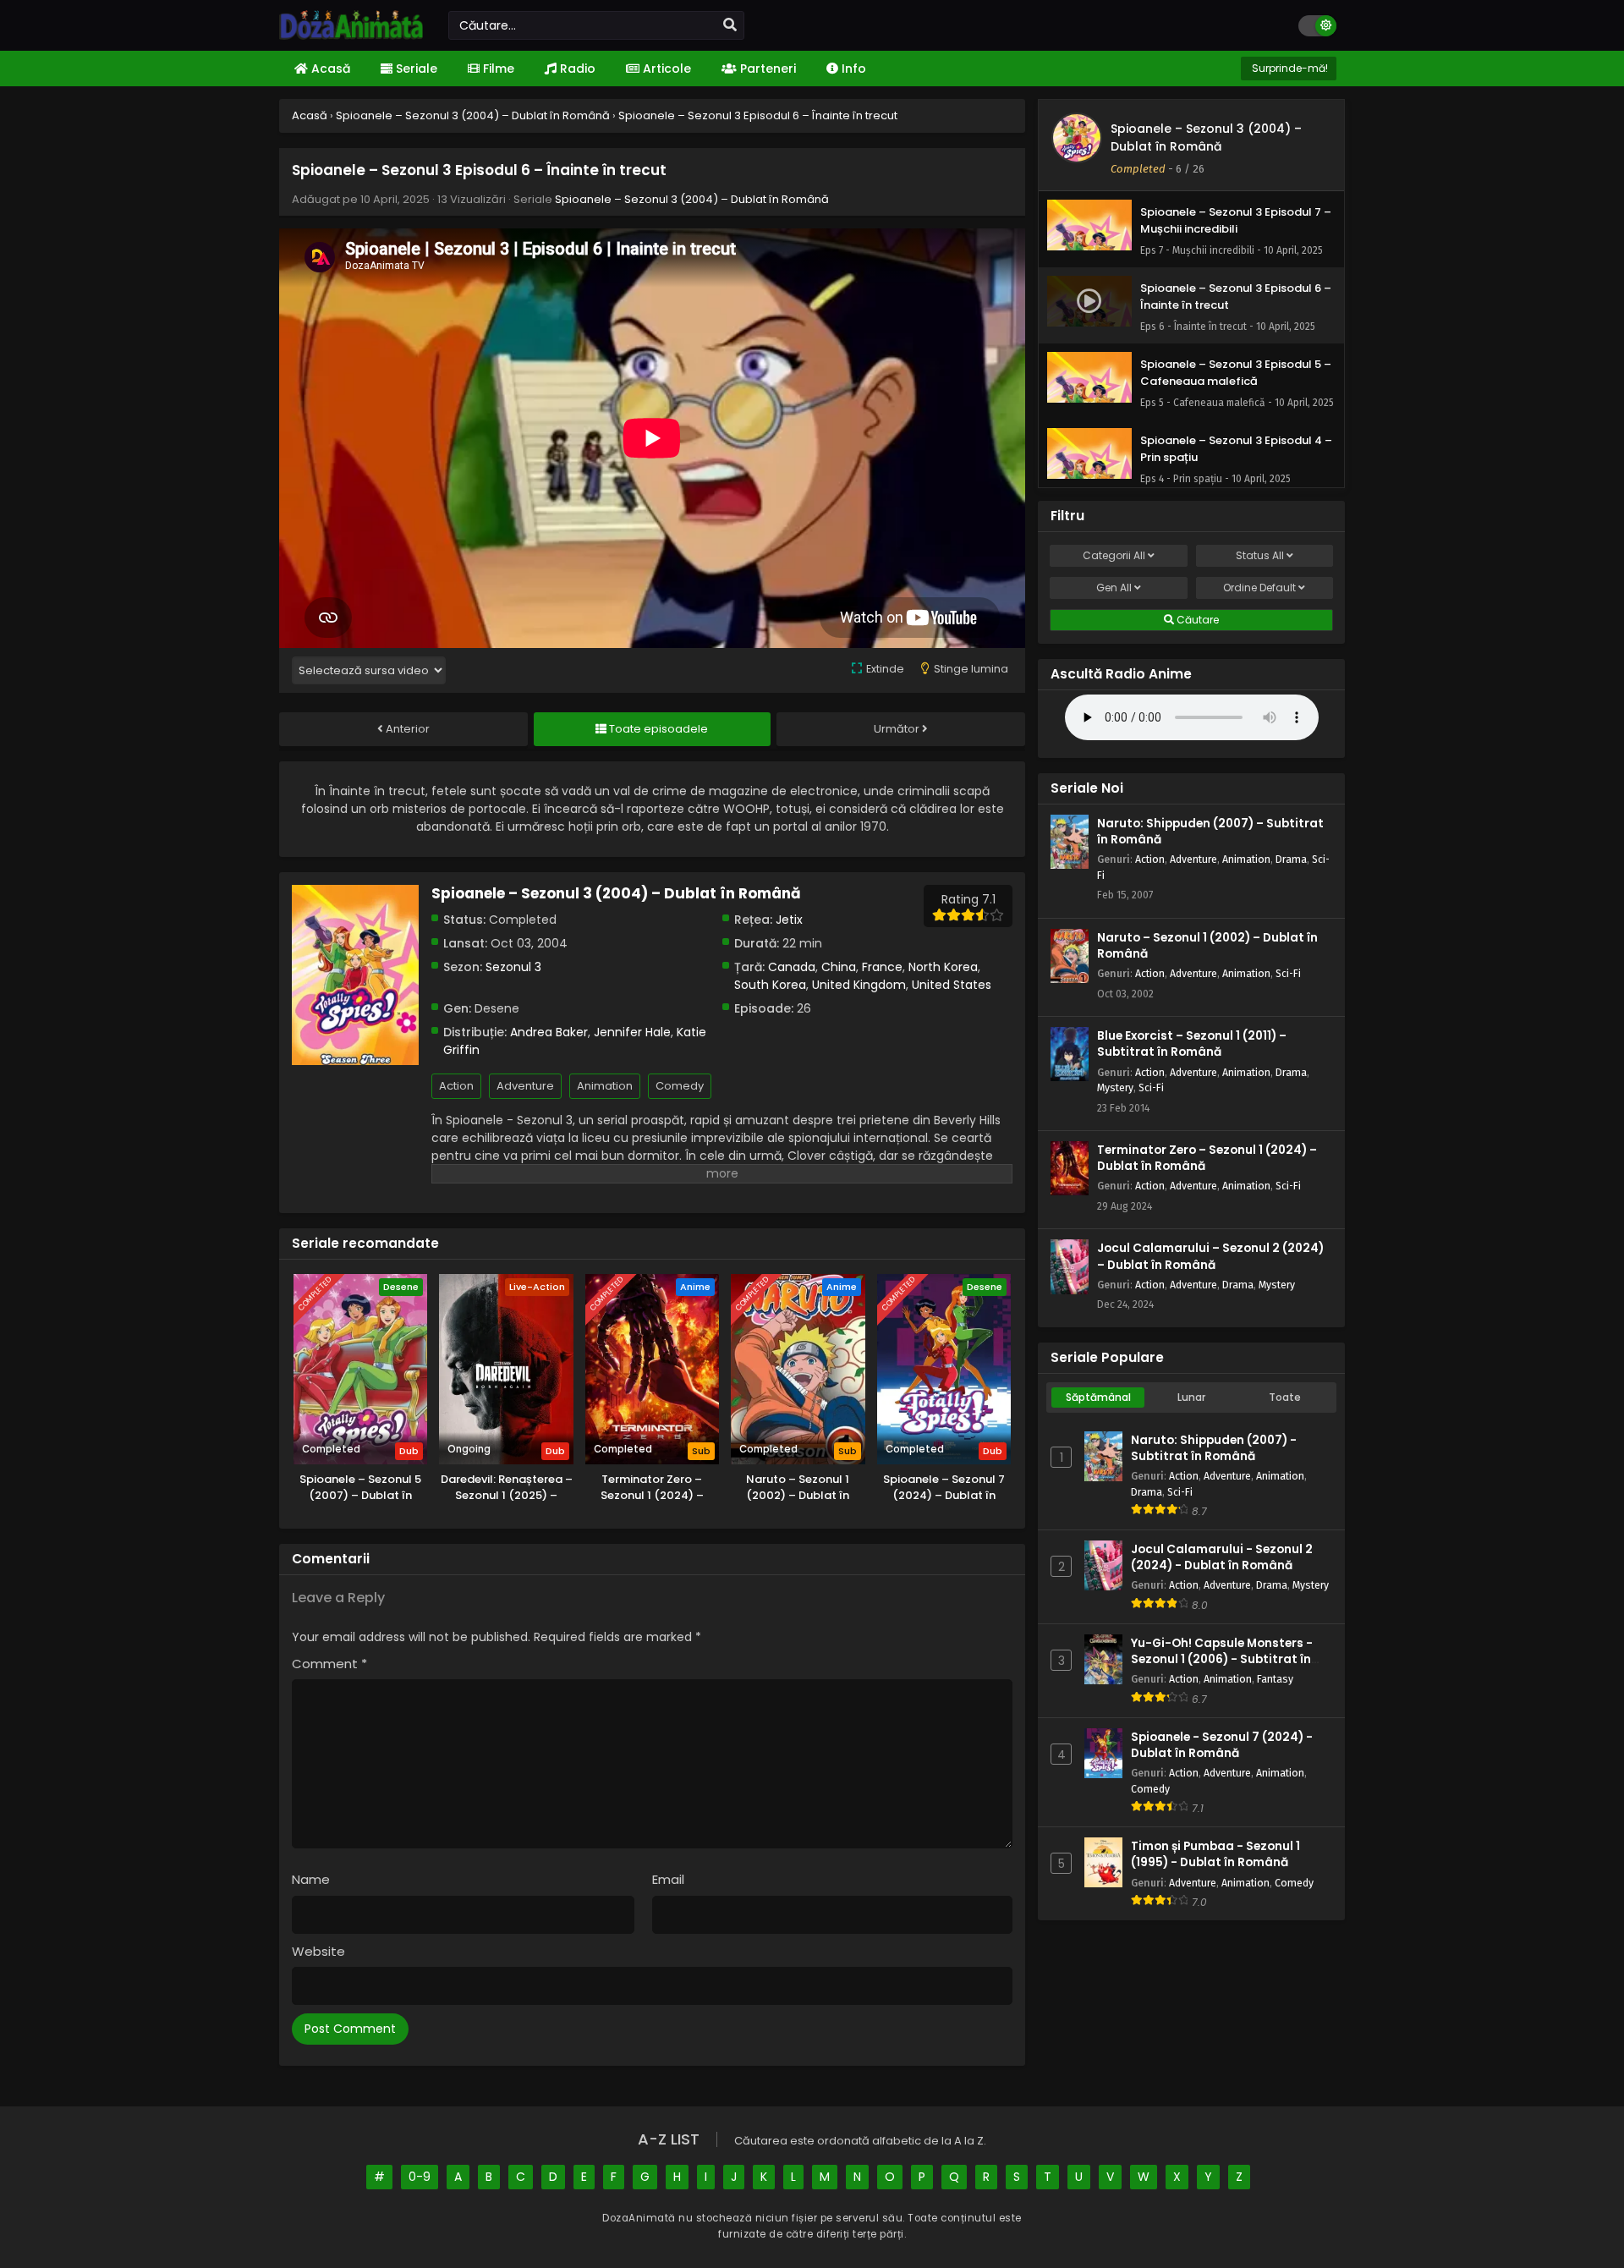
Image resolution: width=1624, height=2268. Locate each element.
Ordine (1259, 588)
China (839, 967)
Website (318, 1951)
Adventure (525, 1086)
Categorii (1114, 555)
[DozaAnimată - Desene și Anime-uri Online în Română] (351, 36)
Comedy (680, 1086)
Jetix (789, 920)
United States (952, 985)
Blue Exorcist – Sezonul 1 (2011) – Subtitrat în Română (1192, 1044)
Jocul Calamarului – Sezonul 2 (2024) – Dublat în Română (1210, 1256)
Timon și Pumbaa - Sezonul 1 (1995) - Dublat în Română (1215, 1854)
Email (668, 1879)
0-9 (420, 2177)
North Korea (943, 967)
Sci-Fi (1288, 973)
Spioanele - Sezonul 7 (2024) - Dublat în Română (1222, 1745)
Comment (329, 1664)
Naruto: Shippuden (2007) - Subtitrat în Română (1214, 1448)
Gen (1114, 588)
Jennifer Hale (632, 1032)
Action (456, 1086)
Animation (605, 1086)
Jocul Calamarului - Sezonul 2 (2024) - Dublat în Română (1222, 1557)
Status (1260, 555)
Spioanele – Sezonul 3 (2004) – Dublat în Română (692, 199)
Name (311, 1879)
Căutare (1196, 620)
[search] (730, 25)
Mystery (1115, 1087)
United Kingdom (859, 985)
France (882, 967)
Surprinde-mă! (1289, 68)
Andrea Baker (549, 1032)
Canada (792, 967)
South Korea (770, 985)
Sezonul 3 (513, 967)
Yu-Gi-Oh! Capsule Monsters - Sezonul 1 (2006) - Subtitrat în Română (1222, 1659)
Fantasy (1275, 1679)
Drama (1291, 859)
